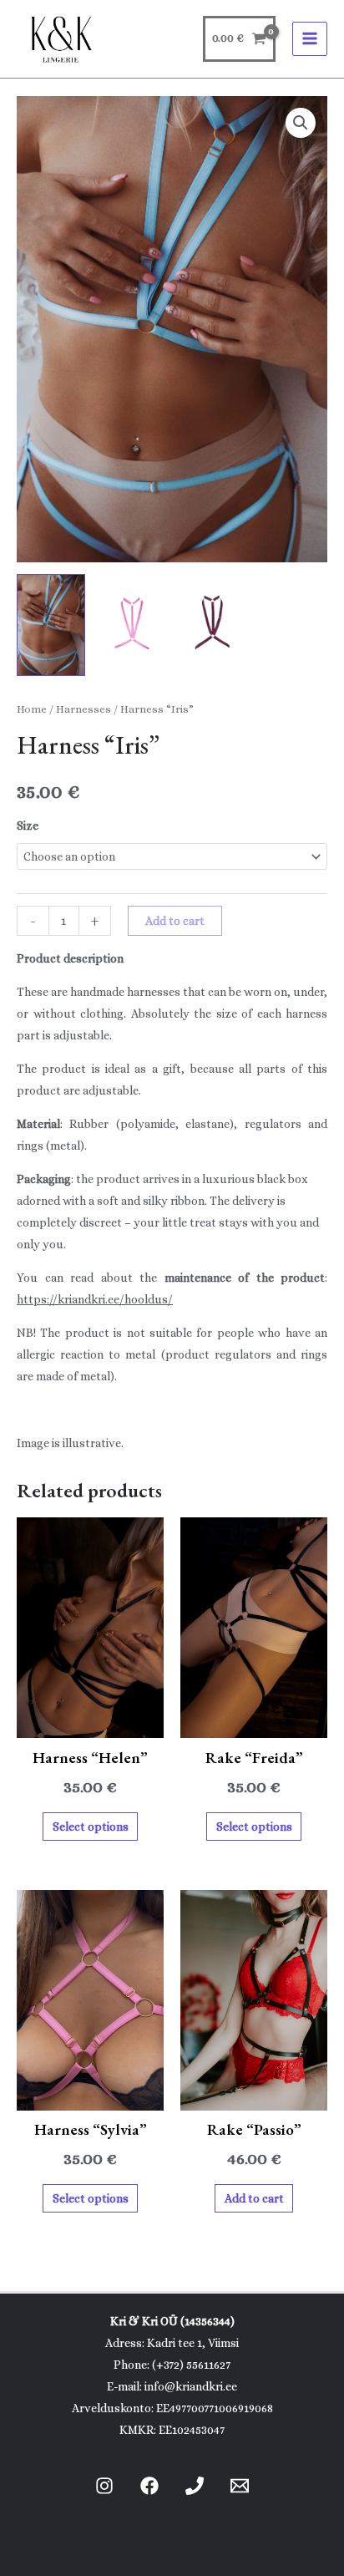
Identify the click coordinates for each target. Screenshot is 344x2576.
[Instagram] (104, 2486)
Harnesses (83, 709)
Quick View (91, 1725)
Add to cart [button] (254, 2198)
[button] (301, 123)
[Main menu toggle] (310, 39)
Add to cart (175, 921)
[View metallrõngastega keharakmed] (51, 625)
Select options (91, 1827)
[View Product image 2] (132, 625)
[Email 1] (240, 2486)
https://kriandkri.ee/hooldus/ (95, 1299)
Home (32, 709)
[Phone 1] (195, 2486)
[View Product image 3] (213, 625)
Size (28, 826)
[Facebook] (149, 2486)
